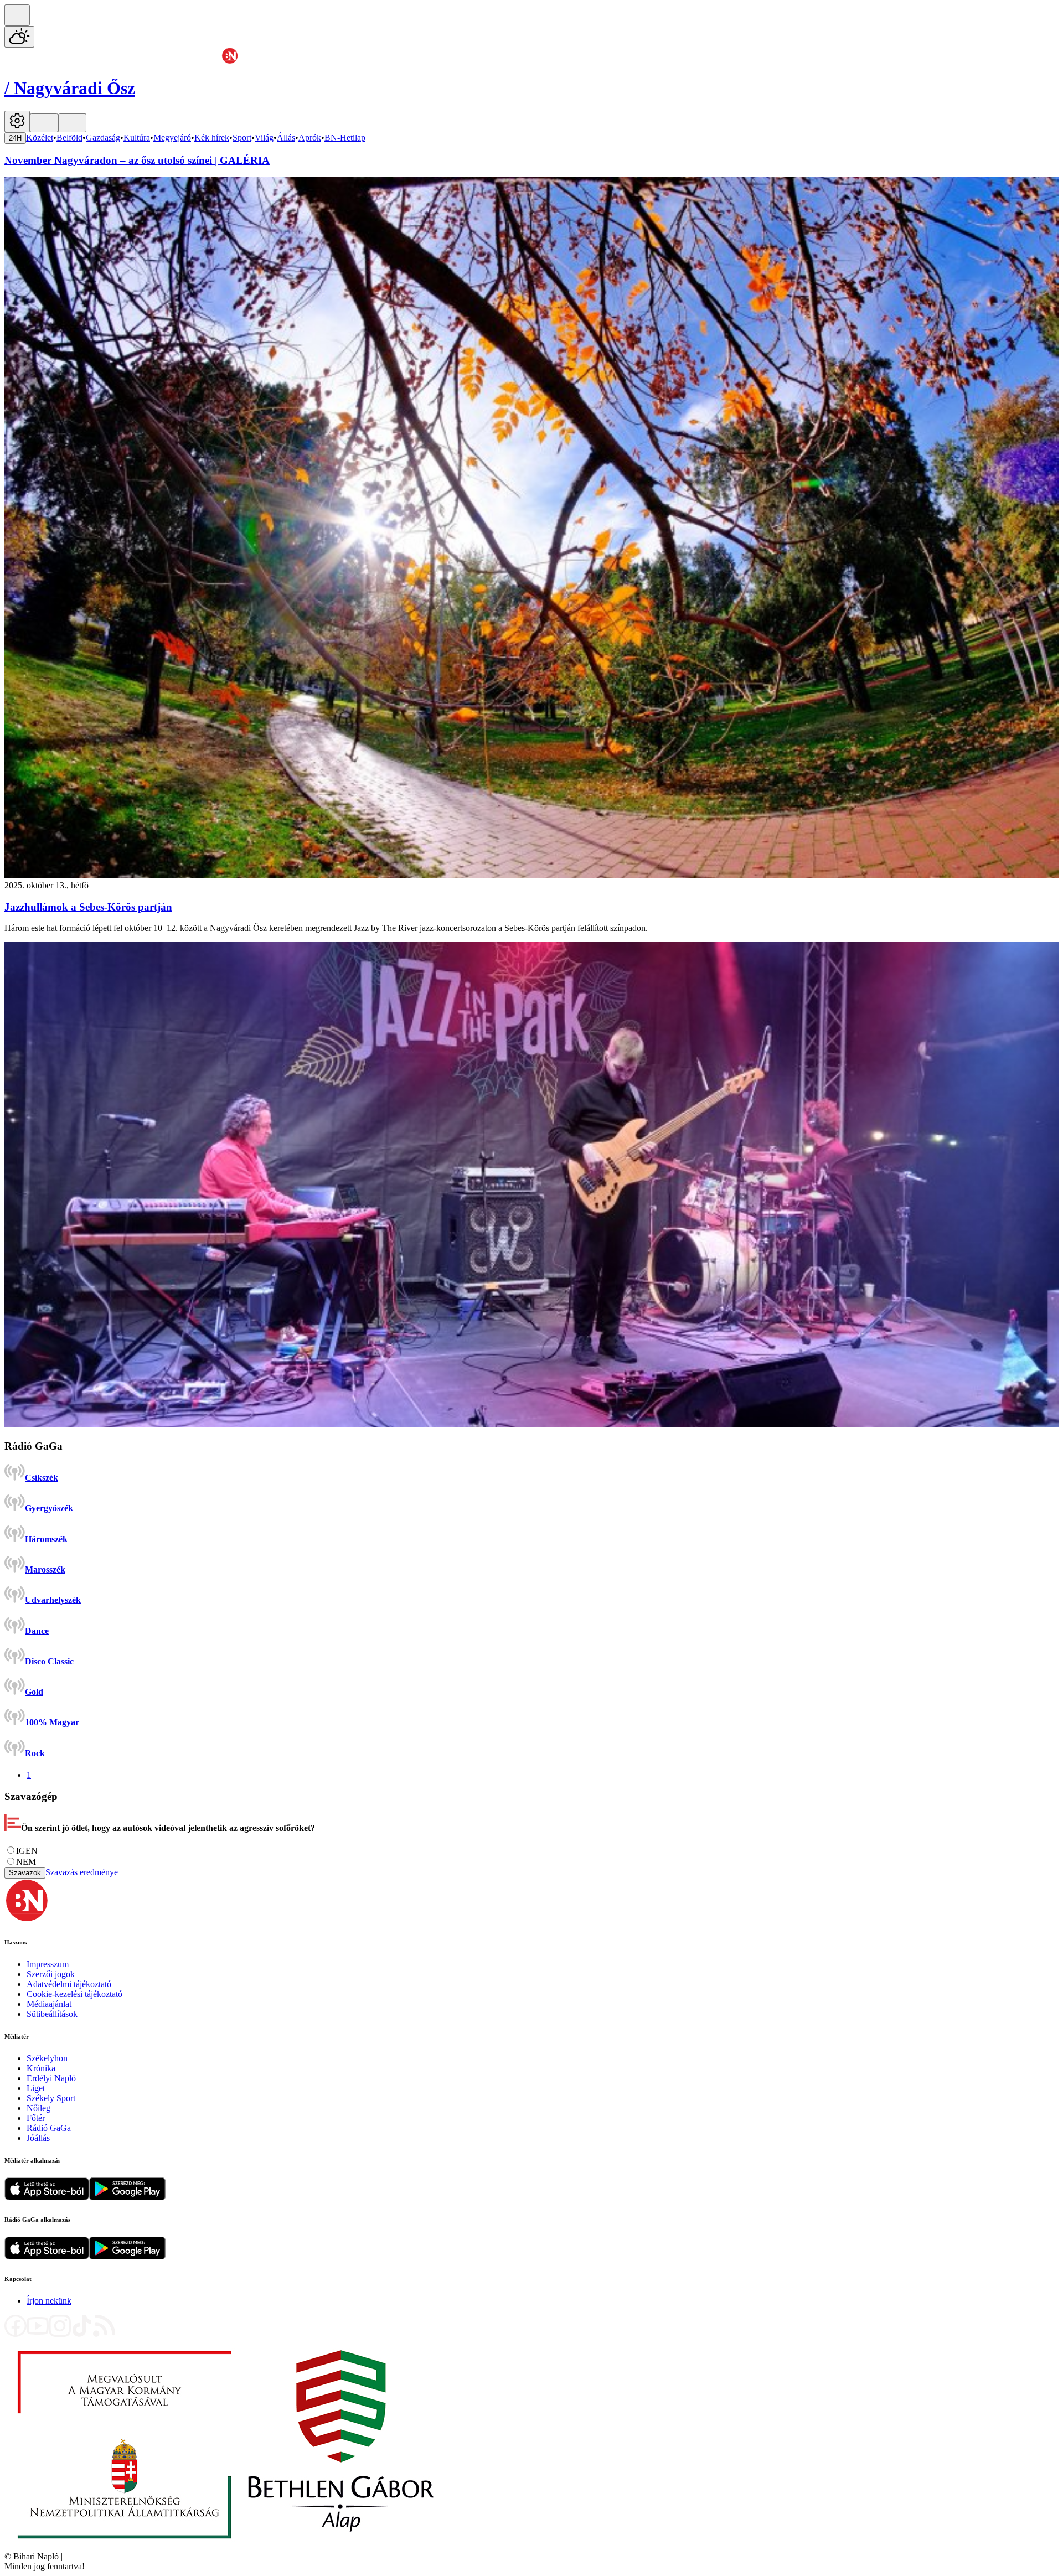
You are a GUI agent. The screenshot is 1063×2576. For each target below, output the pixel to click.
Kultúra (137, 138)
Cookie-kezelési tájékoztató (74, 1994)
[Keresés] (17, 15)
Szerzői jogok (51, 1974)
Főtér (36, 2118)
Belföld (69, 138)
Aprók (310, 138)
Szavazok (25, 1873)
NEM (26, 1862)
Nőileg (38, 2108)
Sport (242, 138)
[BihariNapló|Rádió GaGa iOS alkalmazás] (47, 2256)
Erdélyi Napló (51, 2078)
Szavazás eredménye (82, 1872)
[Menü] (44, 123)
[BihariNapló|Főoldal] (226, 2546)
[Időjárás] (19, 37)
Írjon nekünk (49, 2301)
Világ (264, 138)
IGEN (27, 1851)
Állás (286, 138)
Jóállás (38, 2138)
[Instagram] (60, 2334)
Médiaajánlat (49, 2004)
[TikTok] (82, 2334)
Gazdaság (103, 138)
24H (15, 138)
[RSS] (104, 2334)
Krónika (41, 2068)
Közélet (40, 138)
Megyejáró (172, 138)
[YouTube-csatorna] (38, 2334)
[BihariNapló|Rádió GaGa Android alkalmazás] (127, 2256)
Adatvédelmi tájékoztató (69, 1984)
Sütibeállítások (52, 2014)
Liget (36, 2088)
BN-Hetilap (345, 138)
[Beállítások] (17, 121)
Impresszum (48, 1964)
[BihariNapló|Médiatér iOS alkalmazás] (47, 2197)
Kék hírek (212, 138)
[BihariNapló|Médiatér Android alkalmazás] (127, 2197)
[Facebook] (16, 2334)
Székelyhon (47, 2058)
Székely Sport (51, 2098)
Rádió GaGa (49, 2128)
